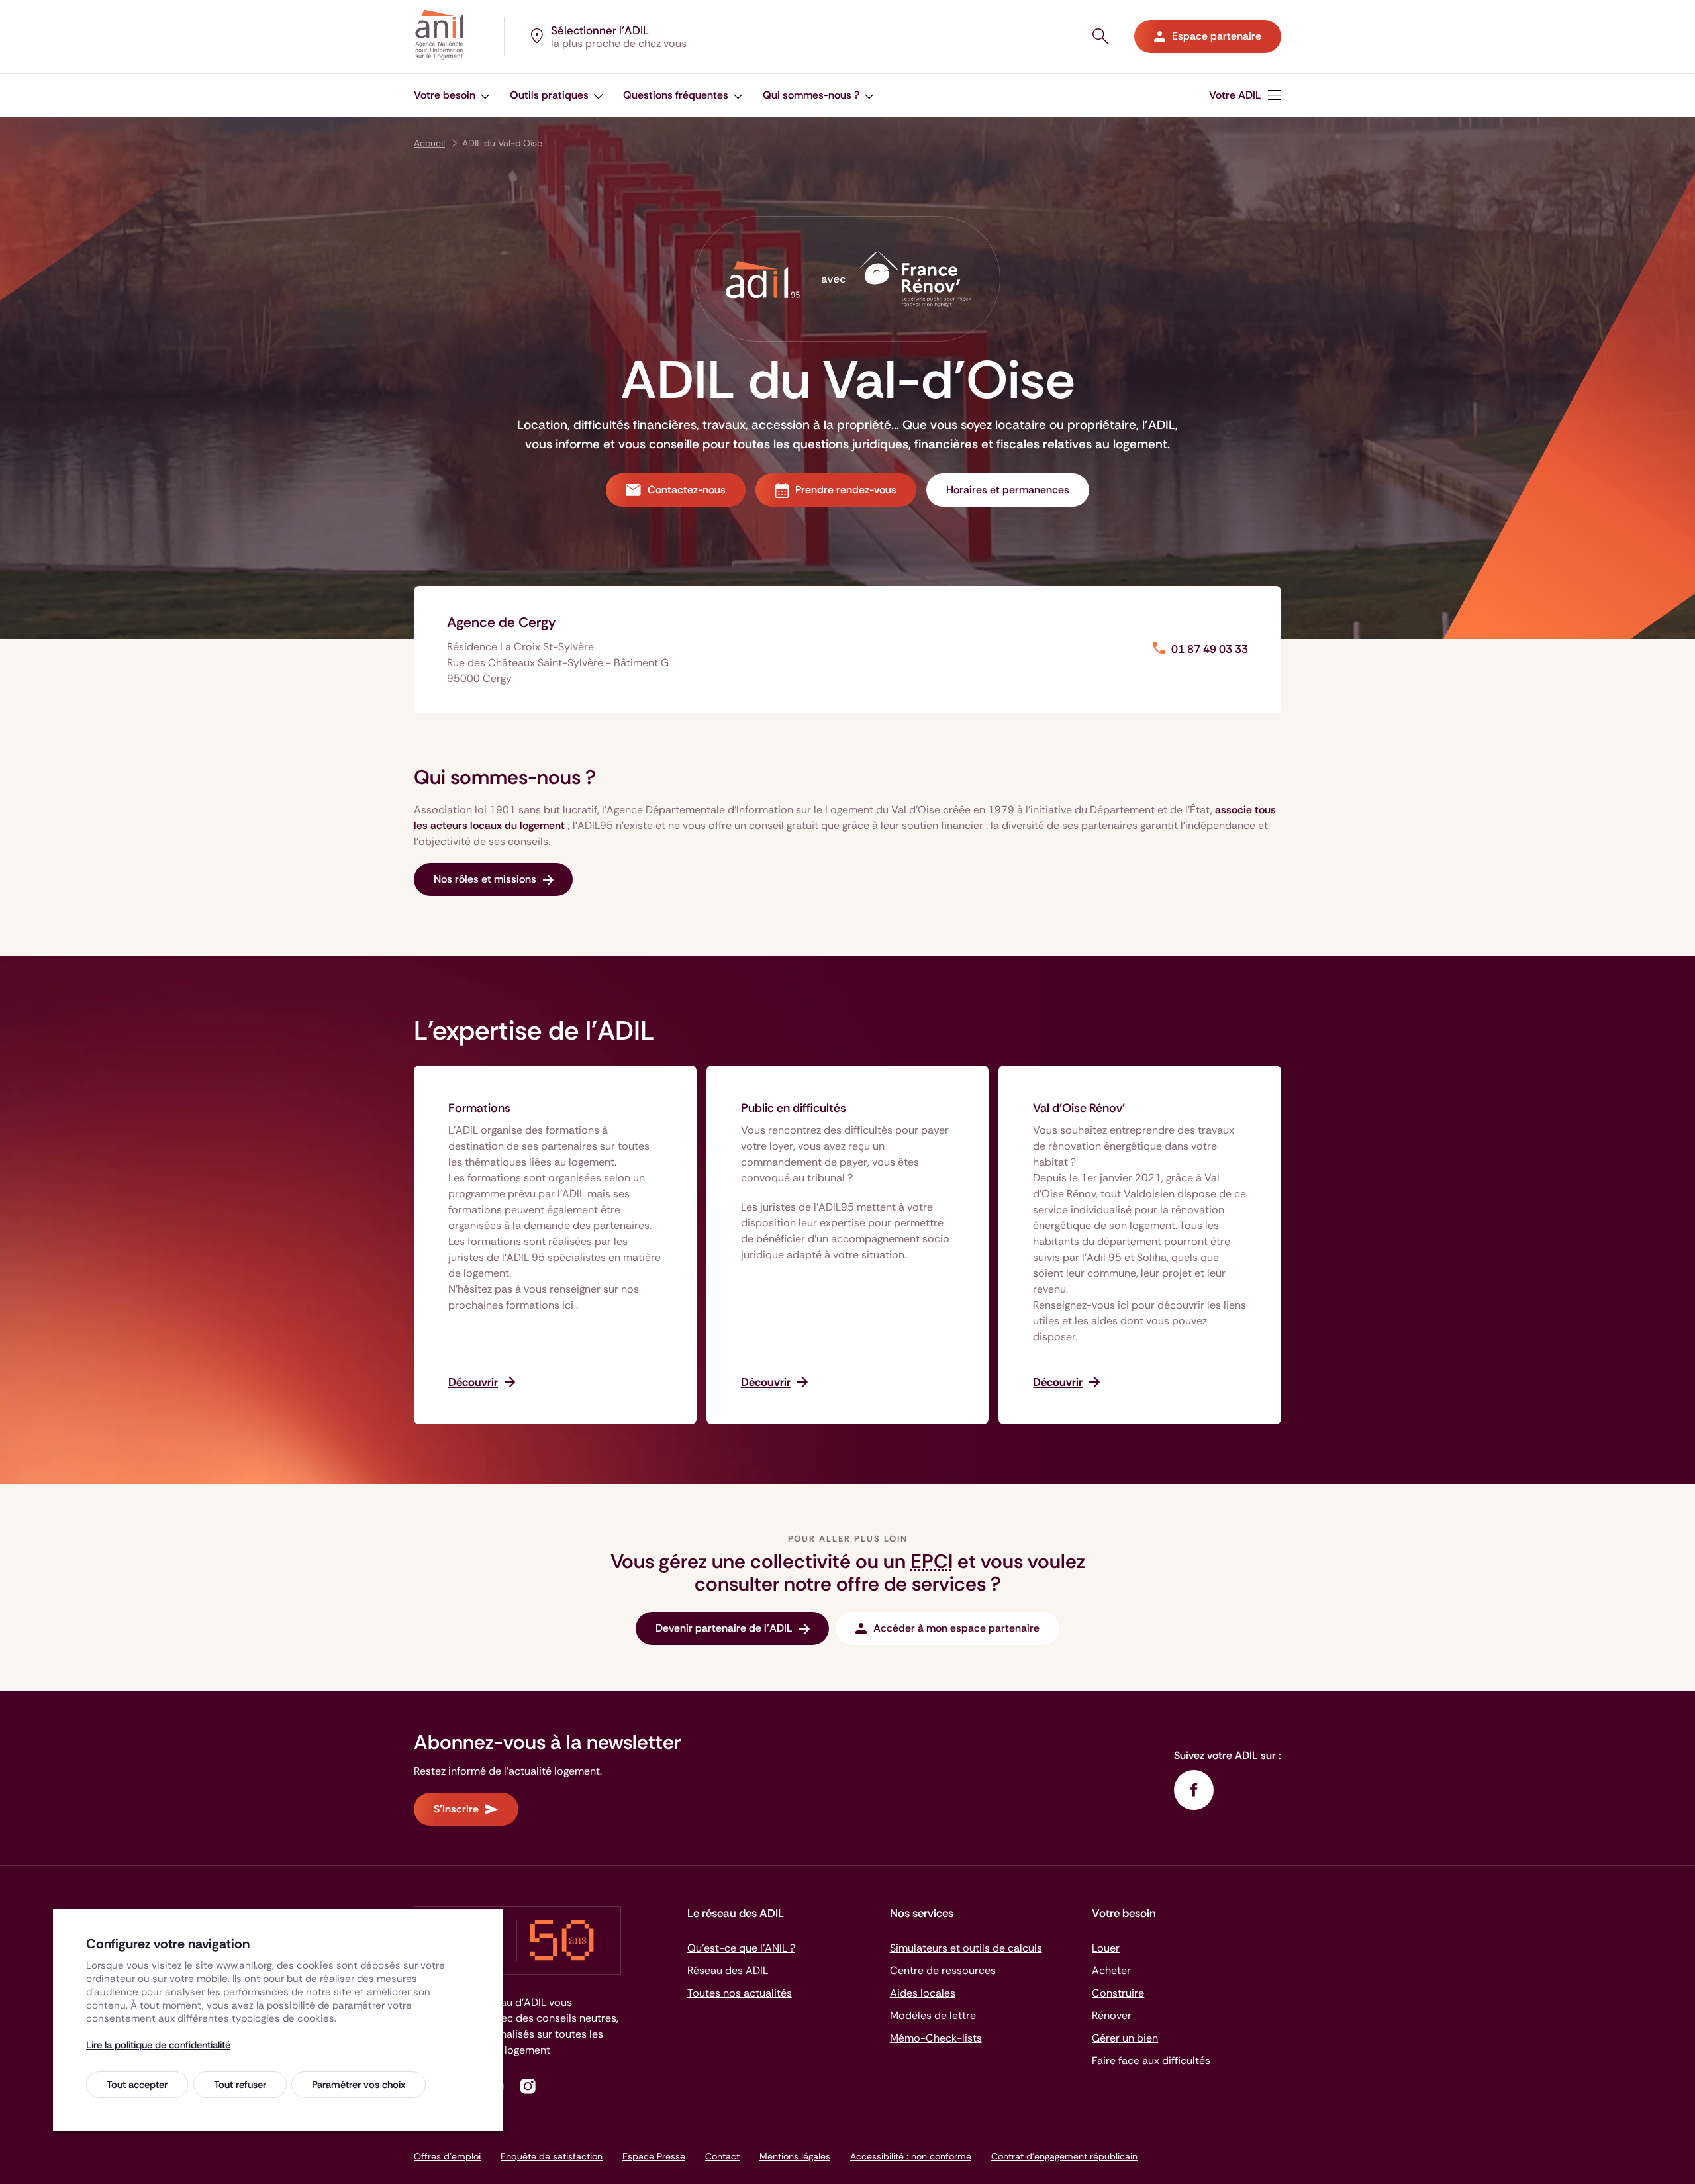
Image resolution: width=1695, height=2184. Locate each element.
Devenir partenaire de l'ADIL (724, 1628)
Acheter (1111, 1970)
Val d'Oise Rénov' (1079, 1108)
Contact (722, 2156)
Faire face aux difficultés (1151, 2060)
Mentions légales (795, 2156)
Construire (1118, 1993)
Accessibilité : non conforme (911, 2156)
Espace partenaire (1217, 36)
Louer (1106, 1948)
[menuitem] (1245, 95)
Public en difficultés (794, 1108)
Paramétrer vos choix (359, 2085)
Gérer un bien (1125, 2038)
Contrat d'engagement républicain (1064, 2156)
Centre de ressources (943, 1970)
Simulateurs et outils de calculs (966, 1948)
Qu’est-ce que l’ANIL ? (741, 1948)
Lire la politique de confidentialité (158, 2045)
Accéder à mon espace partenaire (956, 1628)
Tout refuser (240, 2085)
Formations (479, 1108)
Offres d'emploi (447, 2156)
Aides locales (923, 1993)
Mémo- (936, 2038)
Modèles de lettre (933, 2015)
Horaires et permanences (1008, 490)
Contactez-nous (687, 490)
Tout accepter (137, 2085)
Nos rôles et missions (485, 879)
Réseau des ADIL (728, 1970)
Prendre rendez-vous (846, 490)
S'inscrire (456, 1809)
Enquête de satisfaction (552, 2156)
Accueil (429, 143)
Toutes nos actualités (740, 1993)
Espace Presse (654, 2156)
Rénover (1112, 2015)
